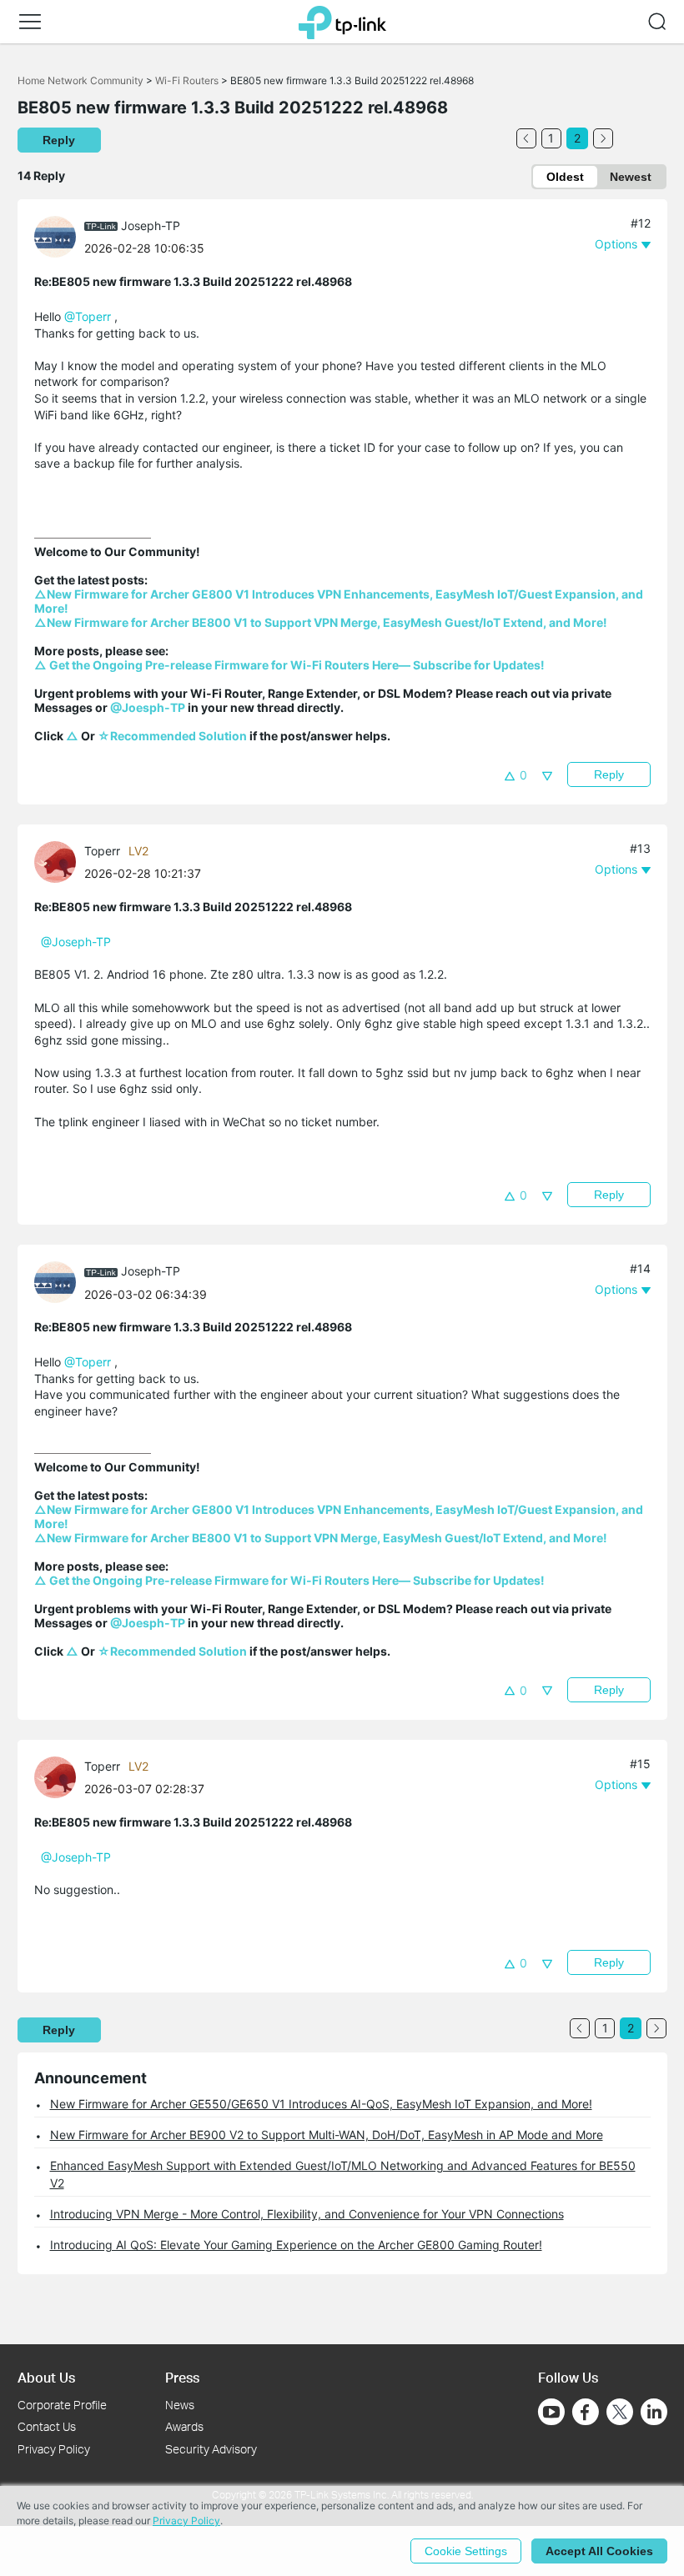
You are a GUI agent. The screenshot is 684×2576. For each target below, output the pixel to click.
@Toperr (88, 316)
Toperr (102, 851)
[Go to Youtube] (551, 2412)
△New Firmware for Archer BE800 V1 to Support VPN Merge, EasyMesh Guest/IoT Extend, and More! (321, 622)
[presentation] (55, 237)
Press (182, 2377)
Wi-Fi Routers (188, 80)
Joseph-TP (151, 226)
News (180, 2405)
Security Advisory (211, 2449)
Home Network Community (80, 80)
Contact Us (47, 2426)
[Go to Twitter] (620, 2413)
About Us (46, 2377)
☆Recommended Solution (172, 736)
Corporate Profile (62, 2405)
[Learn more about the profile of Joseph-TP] (59, 236)
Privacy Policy (54, 2449)
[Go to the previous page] (526, 138)
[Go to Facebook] (586, 2412)
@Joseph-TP (76, 942)
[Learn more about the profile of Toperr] (59, 861)
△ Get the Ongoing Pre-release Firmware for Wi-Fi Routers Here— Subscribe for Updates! (289, 665)
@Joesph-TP (148, 707)
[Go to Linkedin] (654, 2412)
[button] (30, 22)
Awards (184, 2426)
